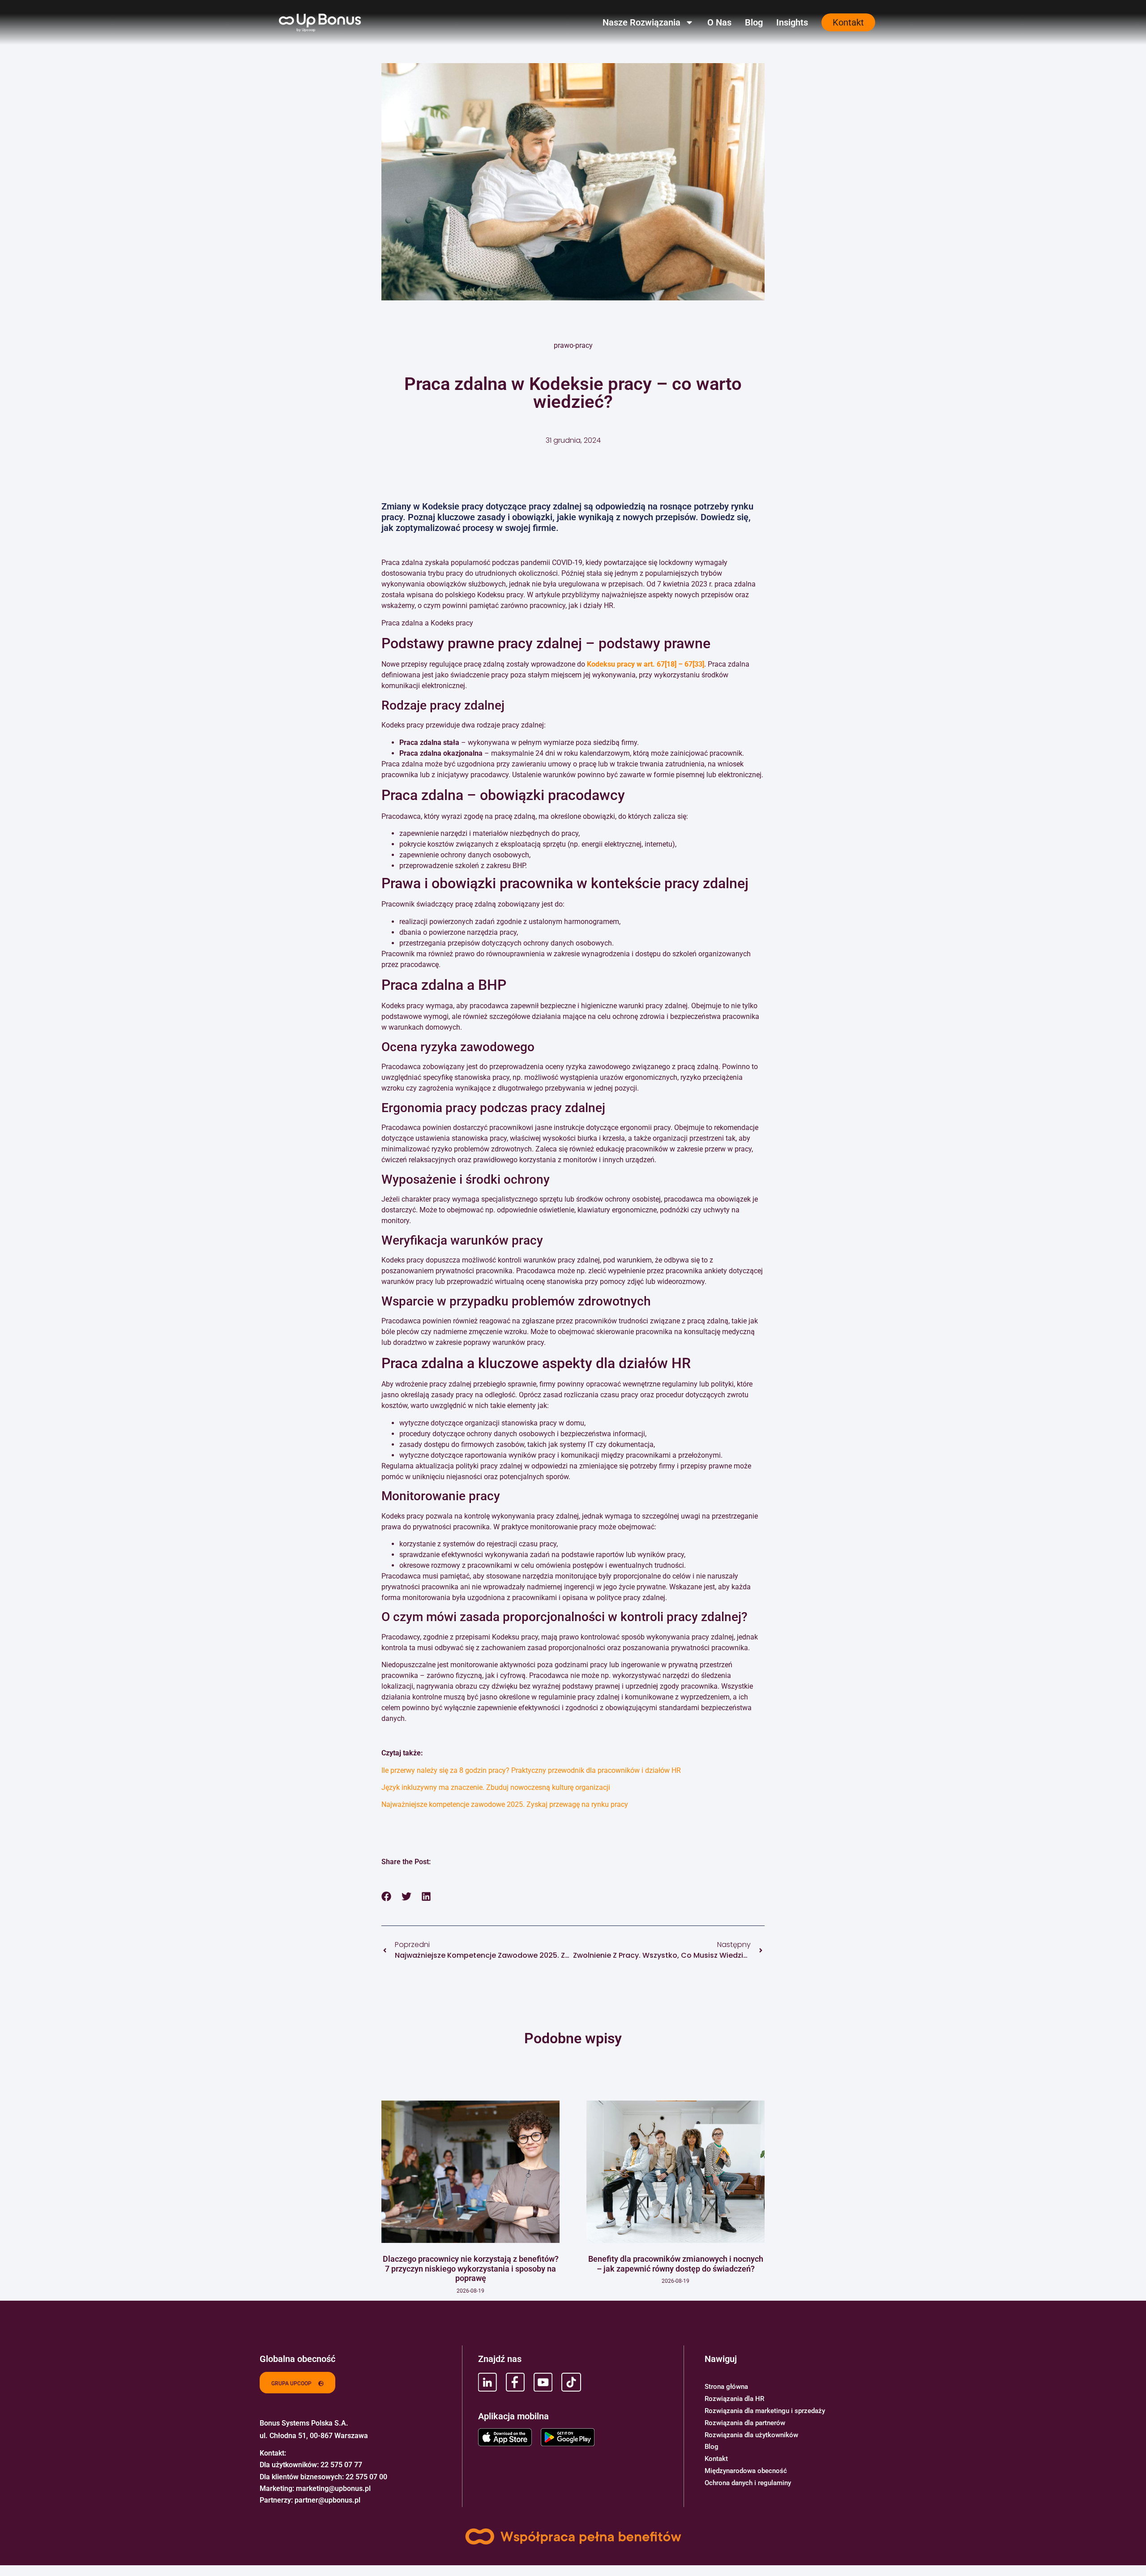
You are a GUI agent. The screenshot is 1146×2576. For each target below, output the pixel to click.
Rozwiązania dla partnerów (745, 2423)
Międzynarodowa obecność (746, 2471)
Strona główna (726, 2387)
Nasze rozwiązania (641, 22)
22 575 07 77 (341, 2465)
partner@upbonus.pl (327, 2500)
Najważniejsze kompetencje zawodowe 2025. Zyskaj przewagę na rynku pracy (505, 1804)
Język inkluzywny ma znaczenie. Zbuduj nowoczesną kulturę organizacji (496, 1787)
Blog (754, 22)
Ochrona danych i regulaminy (748, 2483)
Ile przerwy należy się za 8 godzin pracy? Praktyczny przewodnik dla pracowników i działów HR (531, 1770)
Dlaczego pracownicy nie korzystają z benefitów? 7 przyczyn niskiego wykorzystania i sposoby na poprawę (471, 2268)
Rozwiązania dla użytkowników (751, 2435)
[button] (387, 1896)
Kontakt (716, 2459)
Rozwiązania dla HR (734, 2399)
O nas (719, 22)
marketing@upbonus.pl (333, 2488)
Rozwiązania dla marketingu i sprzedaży (765, 2411)
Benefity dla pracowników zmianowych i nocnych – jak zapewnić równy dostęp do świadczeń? (676, 2264)
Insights (792, 22)
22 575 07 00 (366, 2477)
